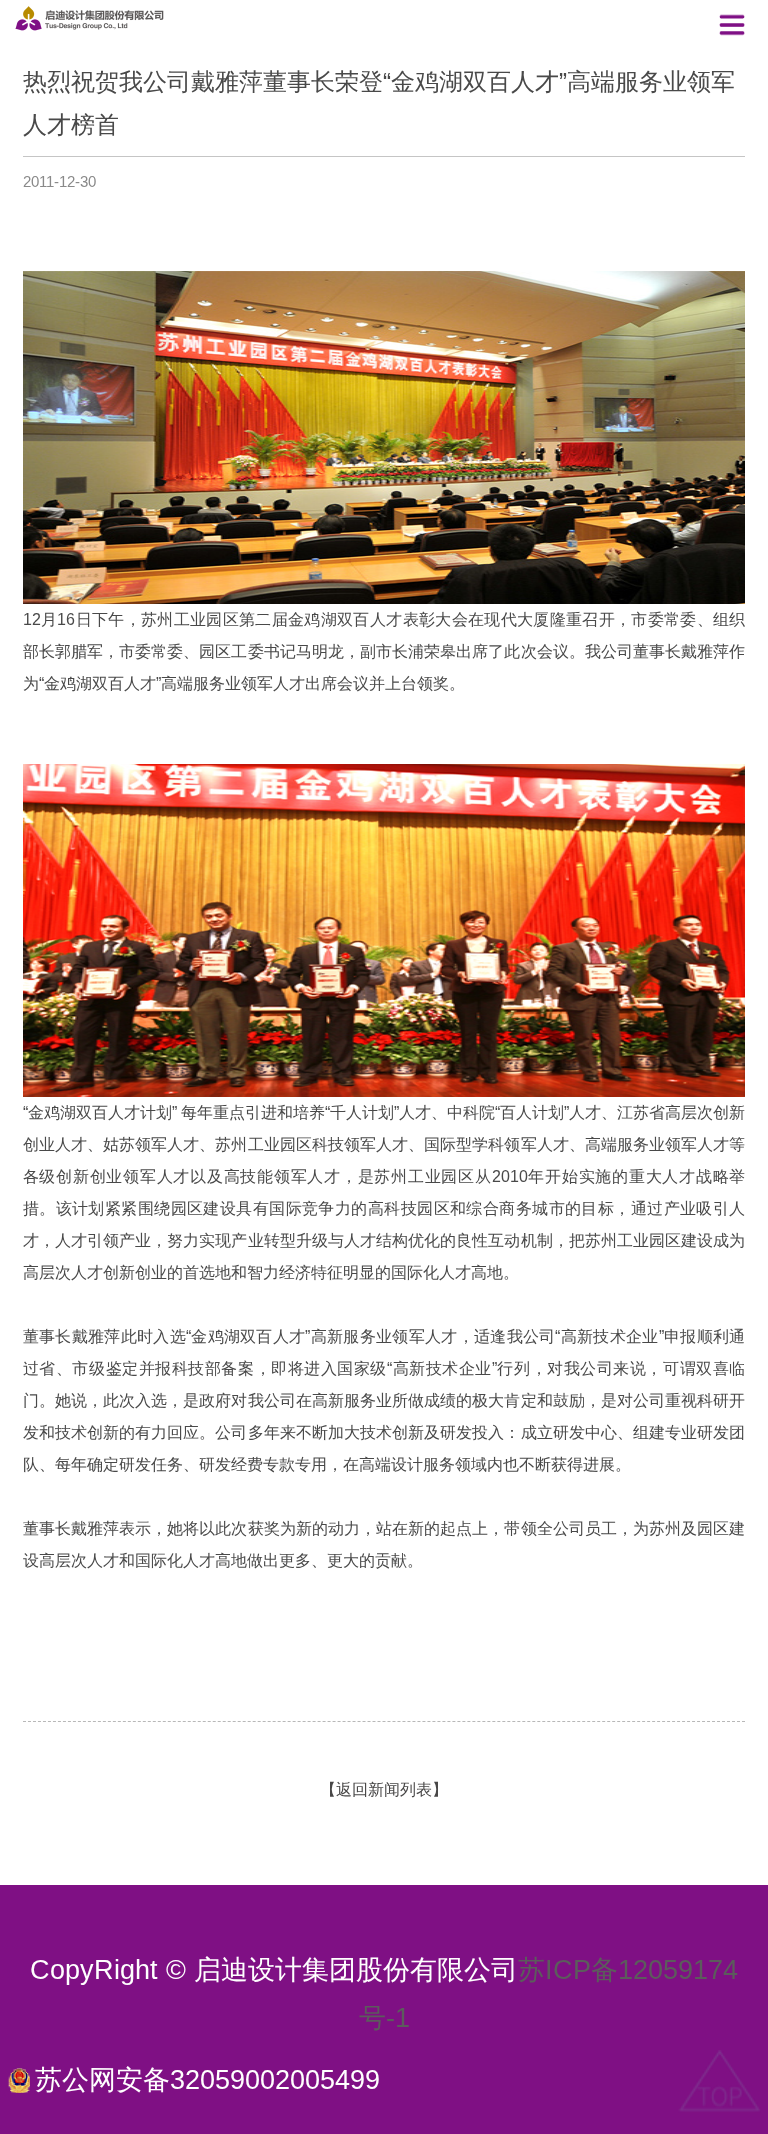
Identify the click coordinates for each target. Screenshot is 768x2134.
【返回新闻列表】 (384, 1789)
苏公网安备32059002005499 (207, 2080)
